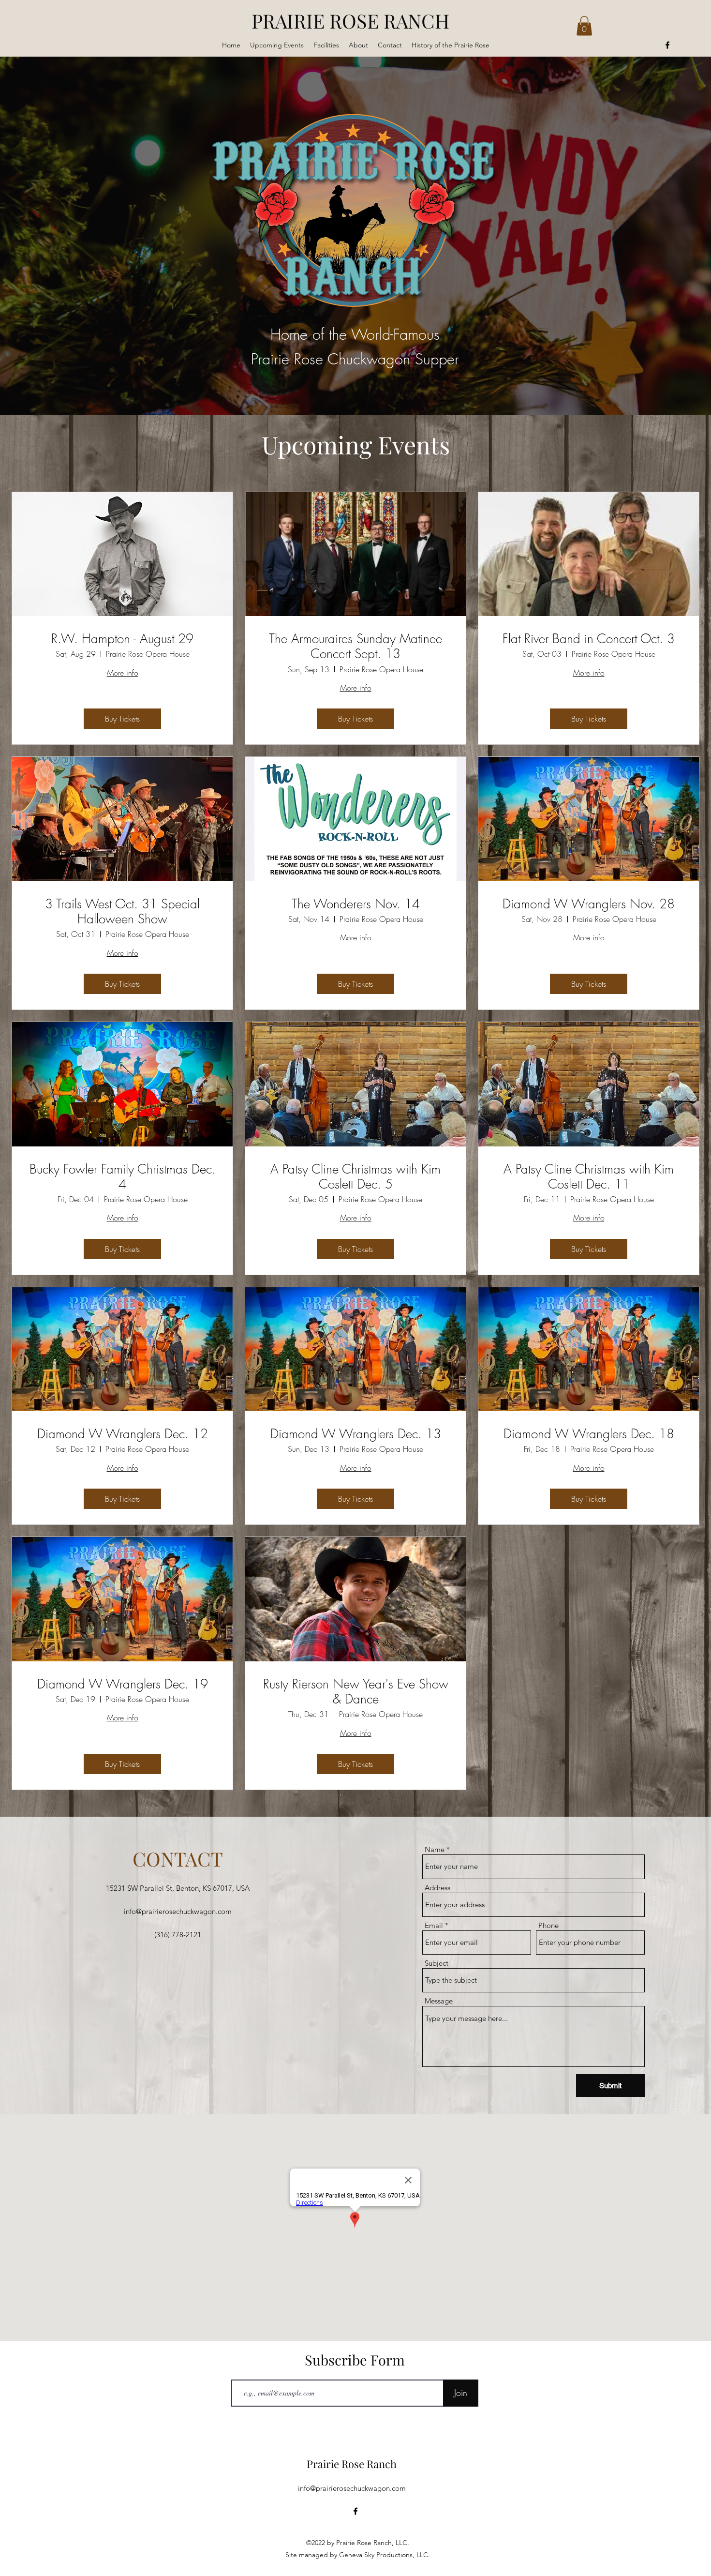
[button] (584, 26)
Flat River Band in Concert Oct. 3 (589, 639)
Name (435, 1849)
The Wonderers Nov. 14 (356, 904)
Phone (548, 1925)
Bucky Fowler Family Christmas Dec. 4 (123, 1177)
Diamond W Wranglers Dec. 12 (123, 1434)
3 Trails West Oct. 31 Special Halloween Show (122, 912)
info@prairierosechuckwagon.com (178, 1911)
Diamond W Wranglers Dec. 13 (356, 1434)
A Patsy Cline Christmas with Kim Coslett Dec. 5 (355, 1177)
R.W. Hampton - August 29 (122, 639)
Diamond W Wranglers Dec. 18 (589, 1434)
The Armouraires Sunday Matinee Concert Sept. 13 (355, 647)
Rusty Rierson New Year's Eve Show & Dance (356, 1692)
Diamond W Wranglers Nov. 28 (589, 904)
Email (434, 1925)
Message (439, 2001)
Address (437, 1888)
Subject (437, 1963)
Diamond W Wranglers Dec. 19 (123, 1684)
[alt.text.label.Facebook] (667, 45)
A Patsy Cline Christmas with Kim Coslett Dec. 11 (589, 1177)
